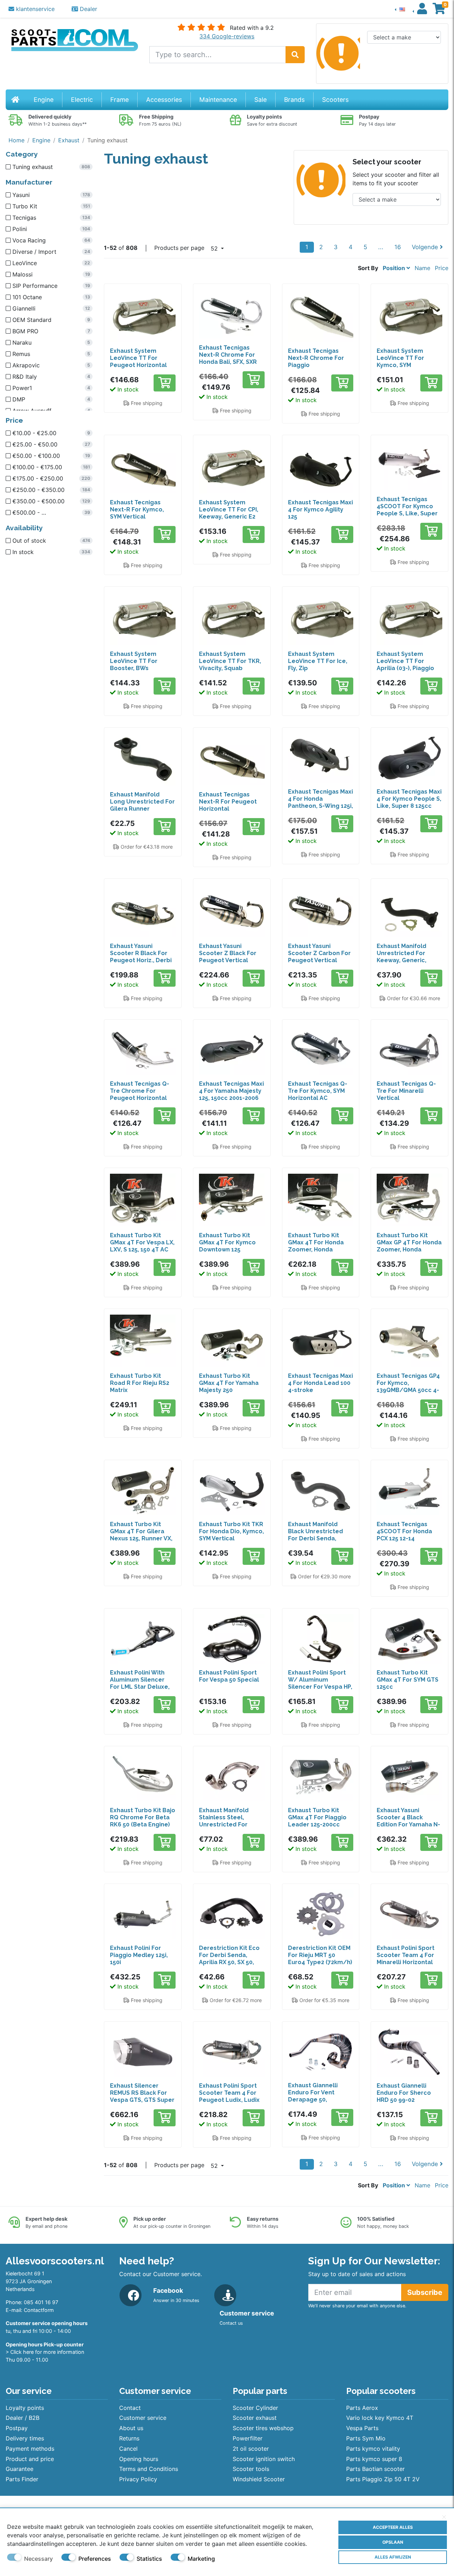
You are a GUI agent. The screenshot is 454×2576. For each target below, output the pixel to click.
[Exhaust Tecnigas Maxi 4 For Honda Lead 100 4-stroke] (321, 1341)
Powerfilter (248, 2438)
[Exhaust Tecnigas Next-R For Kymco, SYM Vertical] (143, 467)
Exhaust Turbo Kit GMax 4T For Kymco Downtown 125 (227, 1242)
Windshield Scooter (259, 2479)
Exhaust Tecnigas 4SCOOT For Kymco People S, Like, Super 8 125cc (407, 510)
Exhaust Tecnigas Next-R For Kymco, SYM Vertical (137, 509)
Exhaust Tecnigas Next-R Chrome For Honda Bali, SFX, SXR (228, 355)
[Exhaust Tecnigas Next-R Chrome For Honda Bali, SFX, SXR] (232, 314)
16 (398, 247)
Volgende (426, 247)
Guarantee (20, 2469)
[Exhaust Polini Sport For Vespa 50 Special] (232, 1639)
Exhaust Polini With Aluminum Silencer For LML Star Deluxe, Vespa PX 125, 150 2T (140, 1683)
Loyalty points (25, 2408)
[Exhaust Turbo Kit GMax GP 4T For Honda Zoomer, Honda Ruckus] (409, 1200)
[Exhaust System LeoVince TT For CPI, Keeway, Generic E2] (232, 467)
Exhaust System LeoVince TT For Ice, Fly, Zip (318, 661)
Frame (120, 100)
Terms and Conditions (149, 2469)
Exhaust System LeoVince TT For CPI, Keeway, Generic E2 (229, 509)
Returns (129, 2438)
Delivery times (25, 2438)
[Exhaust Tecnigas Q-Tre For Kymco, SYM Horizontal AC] (321, 1050)
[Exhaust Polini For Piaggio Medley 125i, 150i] (143, 1914)
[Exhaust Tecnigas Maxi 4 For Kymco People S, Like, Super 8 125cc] (409, 758)
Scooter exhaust (255, 2418)
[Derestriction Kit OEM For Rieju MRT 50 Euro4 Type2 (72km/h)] (321, 1914)
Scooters (335, 100)
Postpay (17, 2428)
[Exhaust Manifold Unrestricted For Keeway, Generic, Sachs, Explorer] (409, 911)
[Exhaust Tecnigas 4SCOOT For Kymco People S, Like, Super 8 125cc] (409, 465)
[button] (400, 9)
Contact (130, 2408)
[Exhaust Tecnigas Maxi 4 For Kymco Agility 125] (321, 467)
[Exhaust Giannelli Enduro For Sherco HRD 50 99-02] (409, 2052)
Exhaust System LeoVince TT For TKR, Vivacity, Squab (230, 661)
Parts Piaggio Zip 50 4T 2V (383, 2479)
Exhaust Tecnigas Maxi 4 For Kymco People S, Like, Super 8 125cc (409, 799)
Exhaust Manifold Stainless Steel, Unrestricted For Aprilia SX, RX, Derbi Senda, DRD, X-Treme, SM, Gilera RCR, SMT (231, 1828)
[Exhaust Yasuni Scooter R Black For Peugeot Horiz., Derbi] (143, 911)
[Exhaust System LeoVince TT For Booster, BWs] (143, 619)
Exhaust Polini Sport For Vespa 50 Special (229, 1676)
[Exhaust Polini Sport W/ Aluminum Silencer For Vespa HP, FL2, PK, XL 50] (321, 1639)
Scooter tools (251, 2469)
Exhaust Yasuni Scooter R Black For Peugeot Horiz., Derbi (141, 953)
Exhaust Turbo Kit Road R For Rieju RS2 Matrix (140, 1383)
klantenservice (34, 9)
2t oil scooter (251, 2449)
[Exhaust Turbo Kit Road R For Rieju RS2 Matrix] (143, 1341)
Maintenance (218, 100)
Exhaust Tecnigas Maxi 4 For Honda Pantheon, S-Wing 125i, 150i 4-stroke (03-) (320, 802)
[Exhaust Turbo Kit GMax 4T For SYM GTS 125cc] (409, 1639)
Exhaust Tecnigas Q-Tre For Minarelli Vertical (406, 1091)
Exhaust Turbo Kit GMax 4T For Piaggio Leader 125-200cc (317, 1817)
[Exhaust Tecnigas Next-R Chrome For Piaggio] (321, 316)
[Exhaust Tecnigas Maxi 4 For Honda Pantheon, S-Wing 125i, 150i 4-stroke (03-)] (321, 758)
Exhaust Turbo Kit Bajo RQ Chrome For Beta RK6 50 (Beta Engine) (143, 1817)
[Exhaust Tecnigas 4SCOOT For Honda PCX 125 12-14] (409, 1490)
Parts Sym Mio (366, 2438)
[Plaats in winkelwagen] (165, 383)
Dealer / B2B (23, 2418)
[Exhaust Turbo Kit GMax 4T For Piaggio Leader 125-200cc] (321, 1777)
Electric (82, 100)
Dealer (88, 9)
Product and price (30, 2459)
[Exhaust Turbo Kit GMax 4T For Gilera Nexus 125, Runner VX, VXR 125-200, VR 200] (143, 1490)
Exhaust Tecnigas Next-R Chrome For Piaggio (316, 358)
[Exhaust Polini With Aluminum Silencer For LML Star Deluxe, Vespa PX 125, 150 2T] (143, 1639)
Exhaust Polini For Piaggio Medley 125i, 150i (139, 1955)
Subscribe (425, 2292)
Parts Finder (22, 2479)
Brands (294, 100)
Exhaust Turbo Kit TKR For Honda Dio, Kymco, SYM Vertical (231, 1531)
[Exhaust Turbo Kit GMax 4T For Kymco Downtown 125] (232, 1200)
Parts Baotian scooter (375, 2469)
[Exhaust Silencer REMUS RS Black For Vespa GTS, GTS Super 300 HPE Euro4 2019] (143, 2052)
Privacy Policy (138, 2479)
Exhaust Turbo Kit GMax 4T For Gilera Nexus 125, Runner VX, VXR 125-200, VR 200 (141, 1535)
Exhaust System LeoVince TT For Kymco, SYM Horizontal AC (400, 361)
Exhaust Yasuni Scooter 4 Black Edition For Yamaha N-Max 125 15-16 (408, 1821)
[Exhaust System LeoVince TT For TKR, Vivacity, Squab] (232, 619)
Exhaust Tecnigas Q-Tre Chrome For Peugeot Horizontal (140, 1091)
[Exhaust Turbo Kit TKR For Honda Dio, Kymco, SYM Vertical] (232, 1490)
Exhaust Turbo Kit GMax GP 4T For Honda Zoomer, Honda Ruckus (409, 1246)
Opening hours (139, 2459)
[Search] (295, 55)
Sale (261, 100)
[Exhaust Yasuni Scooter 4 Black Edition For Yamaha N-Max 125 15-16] (409, 1777)
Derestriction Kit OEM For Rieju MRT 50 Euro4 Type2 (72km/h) (320, 1955)
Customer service (143, 2418)
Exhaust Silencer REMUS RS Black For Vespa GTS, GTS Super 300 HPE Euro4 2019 (142, 2096)
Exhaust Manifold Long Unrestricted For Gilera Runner (142, 802)
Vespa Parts (362, 2428)
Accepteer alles (393, 2527)
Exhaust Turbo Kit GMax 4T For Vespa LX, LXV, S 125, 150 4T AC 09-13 (142, 1246)
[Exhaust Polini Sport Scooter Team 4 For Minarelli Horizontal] (409, 1914)
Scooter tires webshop (263, 2428)
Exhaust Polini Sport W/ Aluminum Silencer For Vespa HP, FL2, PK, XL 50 (320, 1683)
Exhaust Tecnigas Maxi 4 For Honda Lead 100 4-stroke (320, 1383)
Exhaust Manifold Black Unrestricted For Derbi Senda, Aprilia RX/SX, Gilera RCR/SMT (317, 1538)
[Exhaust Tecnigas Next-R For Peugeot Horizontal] (232, 760)
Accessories (164, 100)
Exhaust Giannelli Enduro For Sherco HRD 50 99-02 (404, 2093)
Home (16, 140)
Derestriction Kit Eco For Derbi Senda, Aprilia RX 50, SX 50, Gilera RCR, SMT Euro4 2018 (231, 1962)
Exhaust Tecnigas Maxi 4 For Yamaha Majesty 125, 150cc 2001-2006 (231, 1091)
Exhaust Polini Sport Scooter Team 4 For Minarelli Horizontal (406, 1955)
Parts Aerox (362, 2408)
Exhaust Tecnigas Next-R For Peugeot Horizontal (228, 802)
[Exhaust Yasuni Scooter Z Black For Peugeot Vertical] (232, 911)
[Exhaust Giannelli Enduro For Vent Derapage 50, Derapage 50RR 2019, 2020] (321, 2052)
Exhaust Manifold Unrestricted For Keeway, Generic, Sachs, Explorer (402, 957)
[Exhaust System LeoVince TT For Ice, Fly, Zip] (321, 619)
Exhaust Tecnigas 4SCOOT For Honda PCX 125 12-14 (404, 1531)
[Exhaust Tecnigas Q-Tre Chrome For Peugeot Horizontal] (143, 1050)
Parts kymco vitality (373, 2449)
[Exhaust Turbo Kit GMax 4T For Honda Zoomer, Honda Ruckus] (321, 1200)
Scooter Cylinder (255, 2408)
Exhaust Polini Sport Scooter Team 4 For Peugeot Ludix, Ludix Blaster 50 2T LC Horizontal (229, 2100)
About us (131, 2428)
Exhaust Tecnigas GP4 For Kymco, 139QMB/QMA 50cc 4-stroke (408, 1386)
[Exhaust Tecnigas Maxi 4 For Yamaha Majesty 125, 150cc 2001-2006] (232, 1050)
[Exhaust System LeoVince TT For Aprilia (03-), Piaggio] (409, 619)
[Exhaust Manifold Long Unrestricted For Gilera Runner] (143, 760)
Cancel (128, 2449)
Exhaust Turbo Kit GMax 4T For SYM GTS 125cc (408, 1680)
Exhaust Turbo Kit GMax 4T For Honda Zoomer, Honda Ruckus (316, 1246)
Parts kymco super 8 (374, 2459)
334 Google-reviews (227, 36)
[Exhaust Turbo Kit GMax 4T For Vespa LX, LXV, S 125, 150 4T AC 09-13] (143, 1200)
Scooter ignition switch (264, 2459)
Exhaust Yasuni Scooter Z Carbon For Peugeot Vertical (319, 953)
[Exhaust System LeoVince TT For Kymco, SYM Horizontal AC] (409, 316)
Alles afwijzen (393, 2557)
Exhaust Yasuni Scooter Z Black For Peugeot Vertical (228, 953)
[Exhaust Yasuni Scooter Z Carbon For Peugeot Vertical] (321, 911)
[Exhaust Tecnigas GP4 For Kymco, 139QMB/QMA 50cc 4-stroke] (409, 1341)
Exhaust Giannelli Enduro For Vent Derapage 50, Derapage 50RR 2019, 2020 (319, 2100)
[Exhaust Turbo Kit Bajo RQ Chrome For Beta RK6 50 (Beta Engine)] (143, 1777)
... (381, 247)
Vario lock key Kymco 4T (380, 2418)
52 (215, 248)
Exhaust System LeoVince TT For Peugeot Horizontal (138, 358)
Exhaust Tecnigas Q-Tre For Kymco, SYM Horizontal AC (318, 1091)
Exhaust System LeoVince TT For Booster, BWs (134, 661)
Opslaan (393, 2542)
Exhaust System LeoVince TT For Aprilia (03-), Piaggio (405, 661)
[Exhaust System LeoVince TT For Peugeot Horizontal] (143, 316)
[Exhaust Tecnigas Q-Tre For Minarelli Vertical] (409, 1050)
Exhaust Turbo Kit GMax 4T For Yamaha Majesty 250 (229, 1383)
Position (395, 268)
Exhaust (69, 140)
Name (422, 268)
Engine (44, 100)
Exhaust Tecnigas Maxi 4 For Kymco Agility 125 (320, 509)
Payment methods (30, 2449)
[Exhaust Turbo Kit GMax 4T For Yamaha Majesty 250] (232, 1341)
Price (442, 268)
